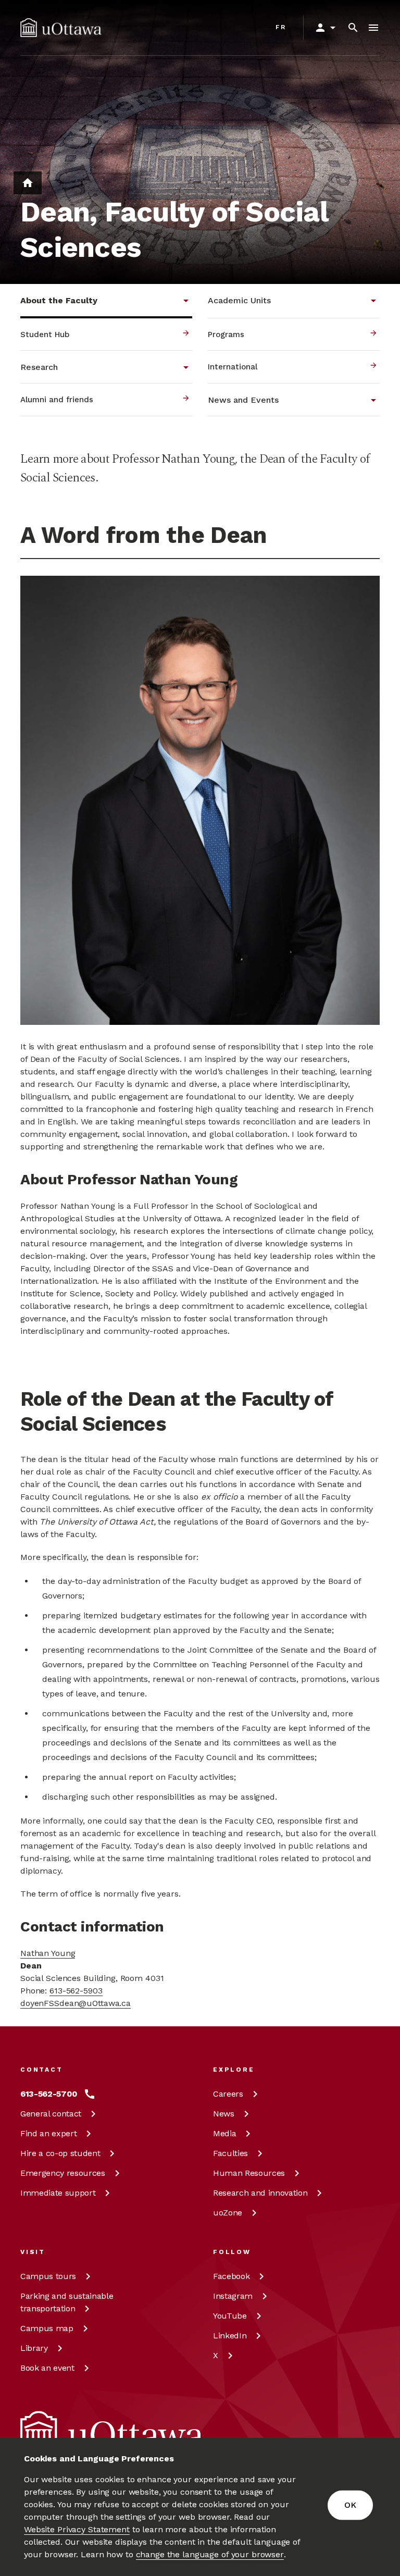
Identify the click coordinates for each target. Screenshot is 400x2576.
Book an (47, 2368)
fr (281, 27)
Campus (48, 2276)
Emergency (63, 2173)
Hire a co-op (60, 2153)
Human (249, 2173)
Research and (260, 2193)
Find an (48, 2133)
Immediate (58, 2193)
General (51, 2114)
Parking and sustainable (67, 2302)
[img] (61, 28)
